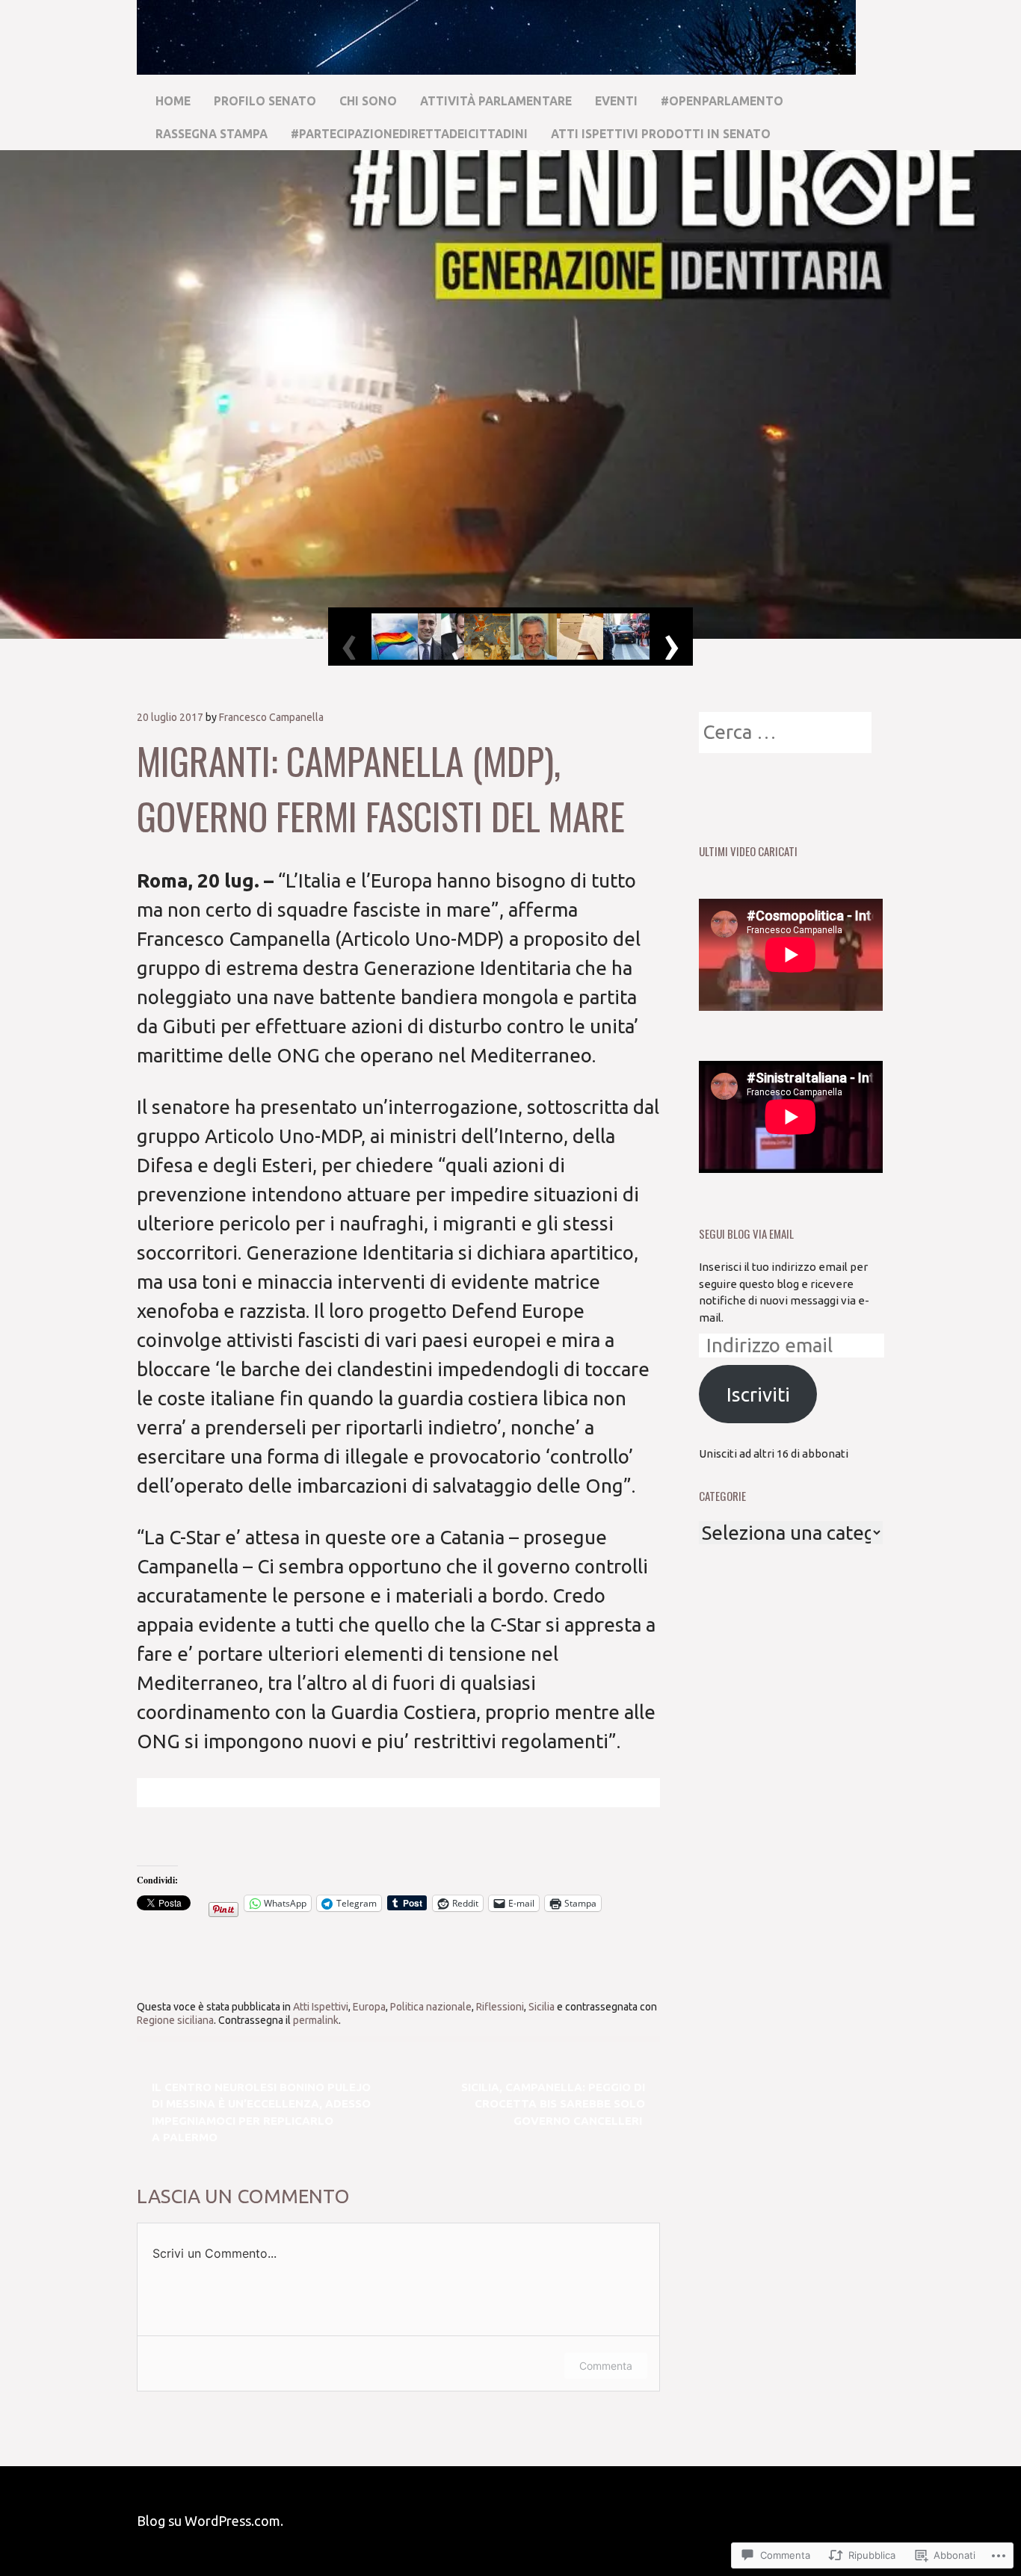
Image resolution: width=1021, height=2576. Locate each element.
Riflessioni (500, 2007)
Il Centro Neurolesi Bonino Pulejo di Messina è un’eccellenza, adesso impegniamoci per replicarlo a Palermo (261, 2112)
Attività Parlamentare (496, 101)
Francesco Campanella (271, 717)
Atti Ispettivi (321, 2007)
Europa (369, 2007)
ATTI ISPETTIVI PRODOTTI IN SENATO (661, 134)
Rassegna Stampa (212, 134)
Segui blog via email (746, 1233)
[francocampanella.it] (496, 68)
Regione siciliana (175, 2020)
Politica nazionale (431, 2007)
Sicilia (542, 2007)
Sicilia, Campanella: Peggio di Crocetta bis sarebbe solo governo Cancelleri (553, 2104)
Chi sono (368, 101)
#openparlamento (722, 101)
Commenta (606, 2366)
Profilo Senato (265, 101)
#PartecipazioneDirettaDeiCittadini (409, 134)
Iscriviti (758, 1394)
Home (173, 101)
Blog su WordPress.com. (210, 2521)
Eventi (616, 101)
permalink (316, 2020)
